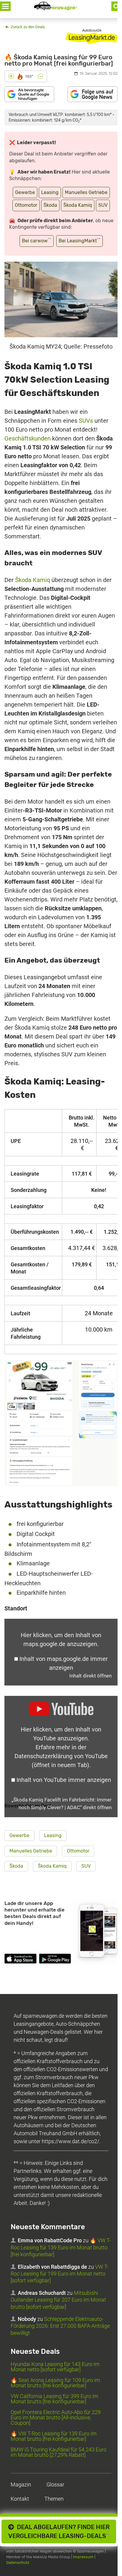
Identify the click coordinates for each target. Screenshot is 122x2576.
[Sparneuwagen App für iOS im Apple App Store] (20, 1960)
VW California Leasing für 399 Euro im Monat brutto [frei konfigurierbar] (54, 2399)
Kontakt (20, 2499)
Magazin (21, 2484)
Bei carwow (37, 240)
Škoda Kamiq (78, 205)
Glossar (55, 2484)
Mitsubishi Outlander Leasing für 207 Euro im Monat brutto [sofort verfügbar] (58, 2300)
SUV (103, 205)
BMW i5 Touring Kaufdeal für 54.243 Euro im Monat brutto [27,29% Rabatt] (58, 2452)
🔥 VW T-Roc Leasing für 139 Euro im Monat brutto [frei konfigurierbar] (61, 2247)
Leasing (50, 192)
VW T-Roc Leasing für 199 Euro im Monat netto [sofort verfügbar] (60, 2274)
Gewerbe (25, 192)
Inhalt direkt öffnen (90, 1676)
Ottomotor (26, 205)
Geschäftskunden (28, 438)
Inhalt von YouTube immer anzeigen (64, 1780)
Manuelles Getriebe (86, 192)
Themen (54, 2499)
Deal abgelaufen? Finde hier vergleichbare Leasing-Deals (59, 2532)
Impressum (83, 2557)
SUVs (86, 421)
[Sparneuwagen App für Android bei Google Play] (55, 1960)
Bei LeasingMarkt (80, 240)
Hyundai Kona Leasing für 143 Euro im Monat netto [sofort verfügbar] (55, 2367)
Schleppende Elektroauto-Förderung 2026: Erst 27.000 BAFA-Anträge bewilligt (60, 2326)
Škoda (50, 205)
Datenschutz (18, 2563)
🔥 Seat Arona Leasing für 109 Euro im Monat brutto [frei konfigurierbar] (55, 2383)
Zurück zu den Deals (27, 27)
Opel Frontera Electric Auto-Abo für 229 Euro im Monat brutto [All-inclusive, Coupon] (56, 2417)
